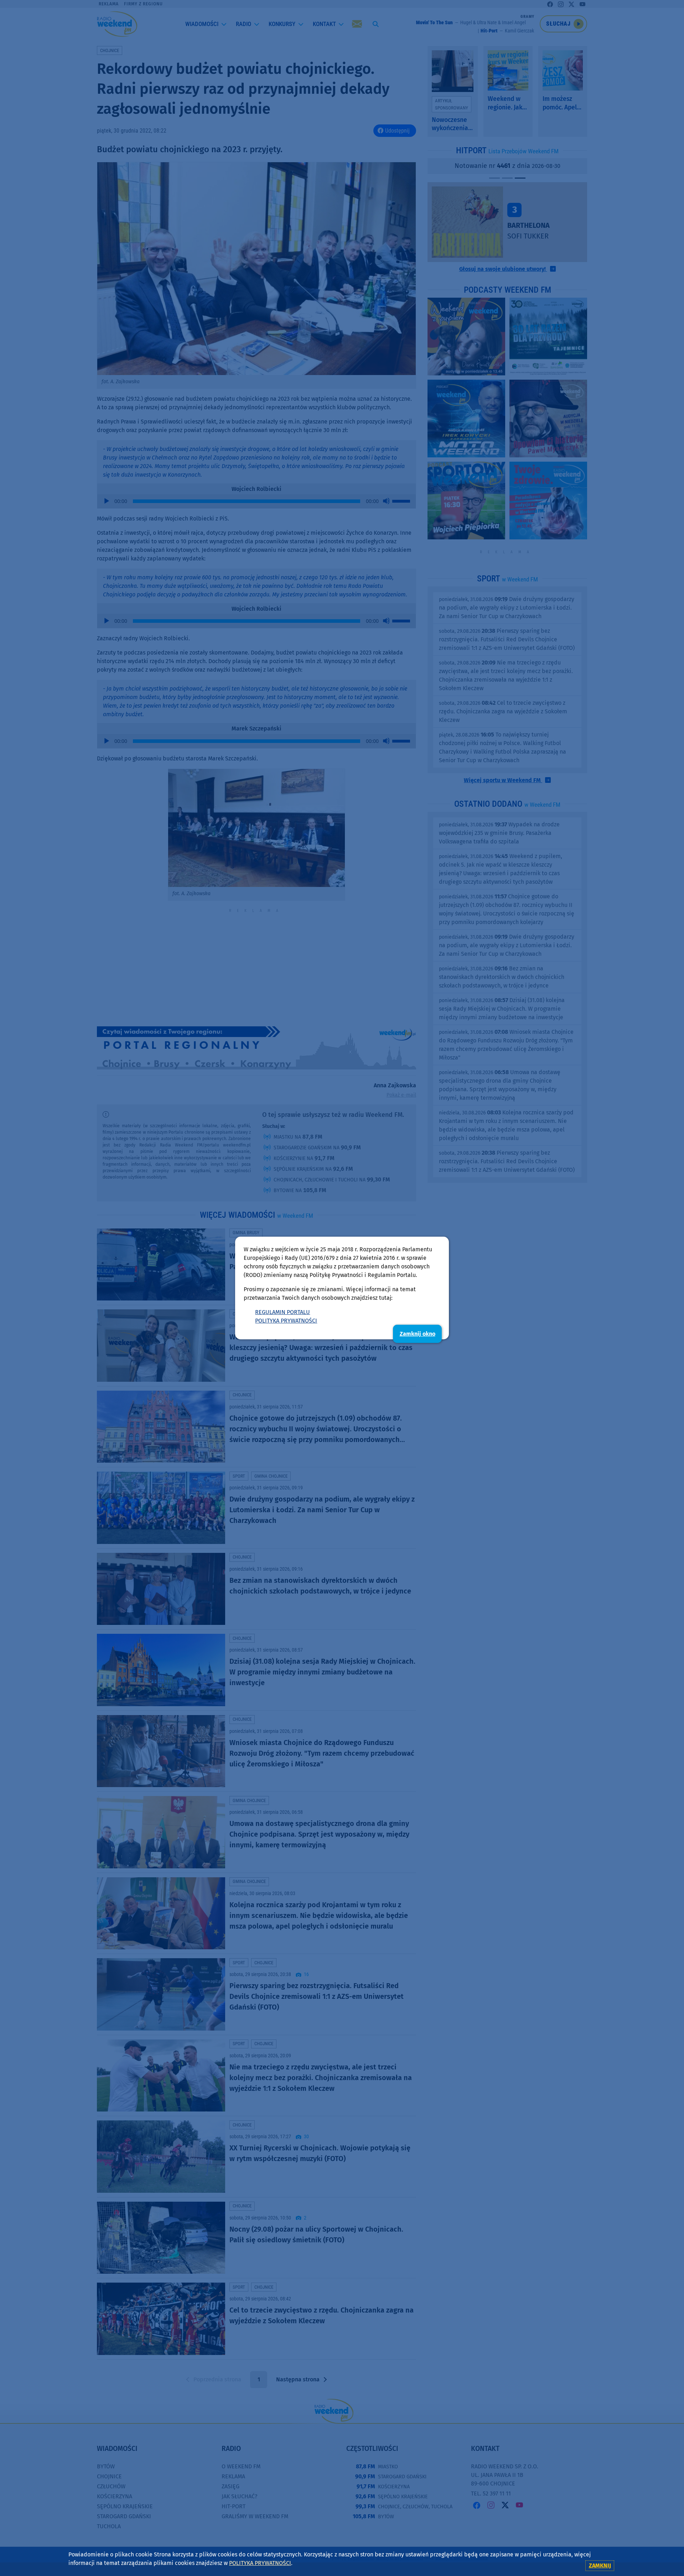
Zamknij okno (418, 1334)
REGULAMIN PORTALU (283, 1312)
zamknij (600, 2565)
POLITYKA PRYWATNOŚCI (286, 1321)
